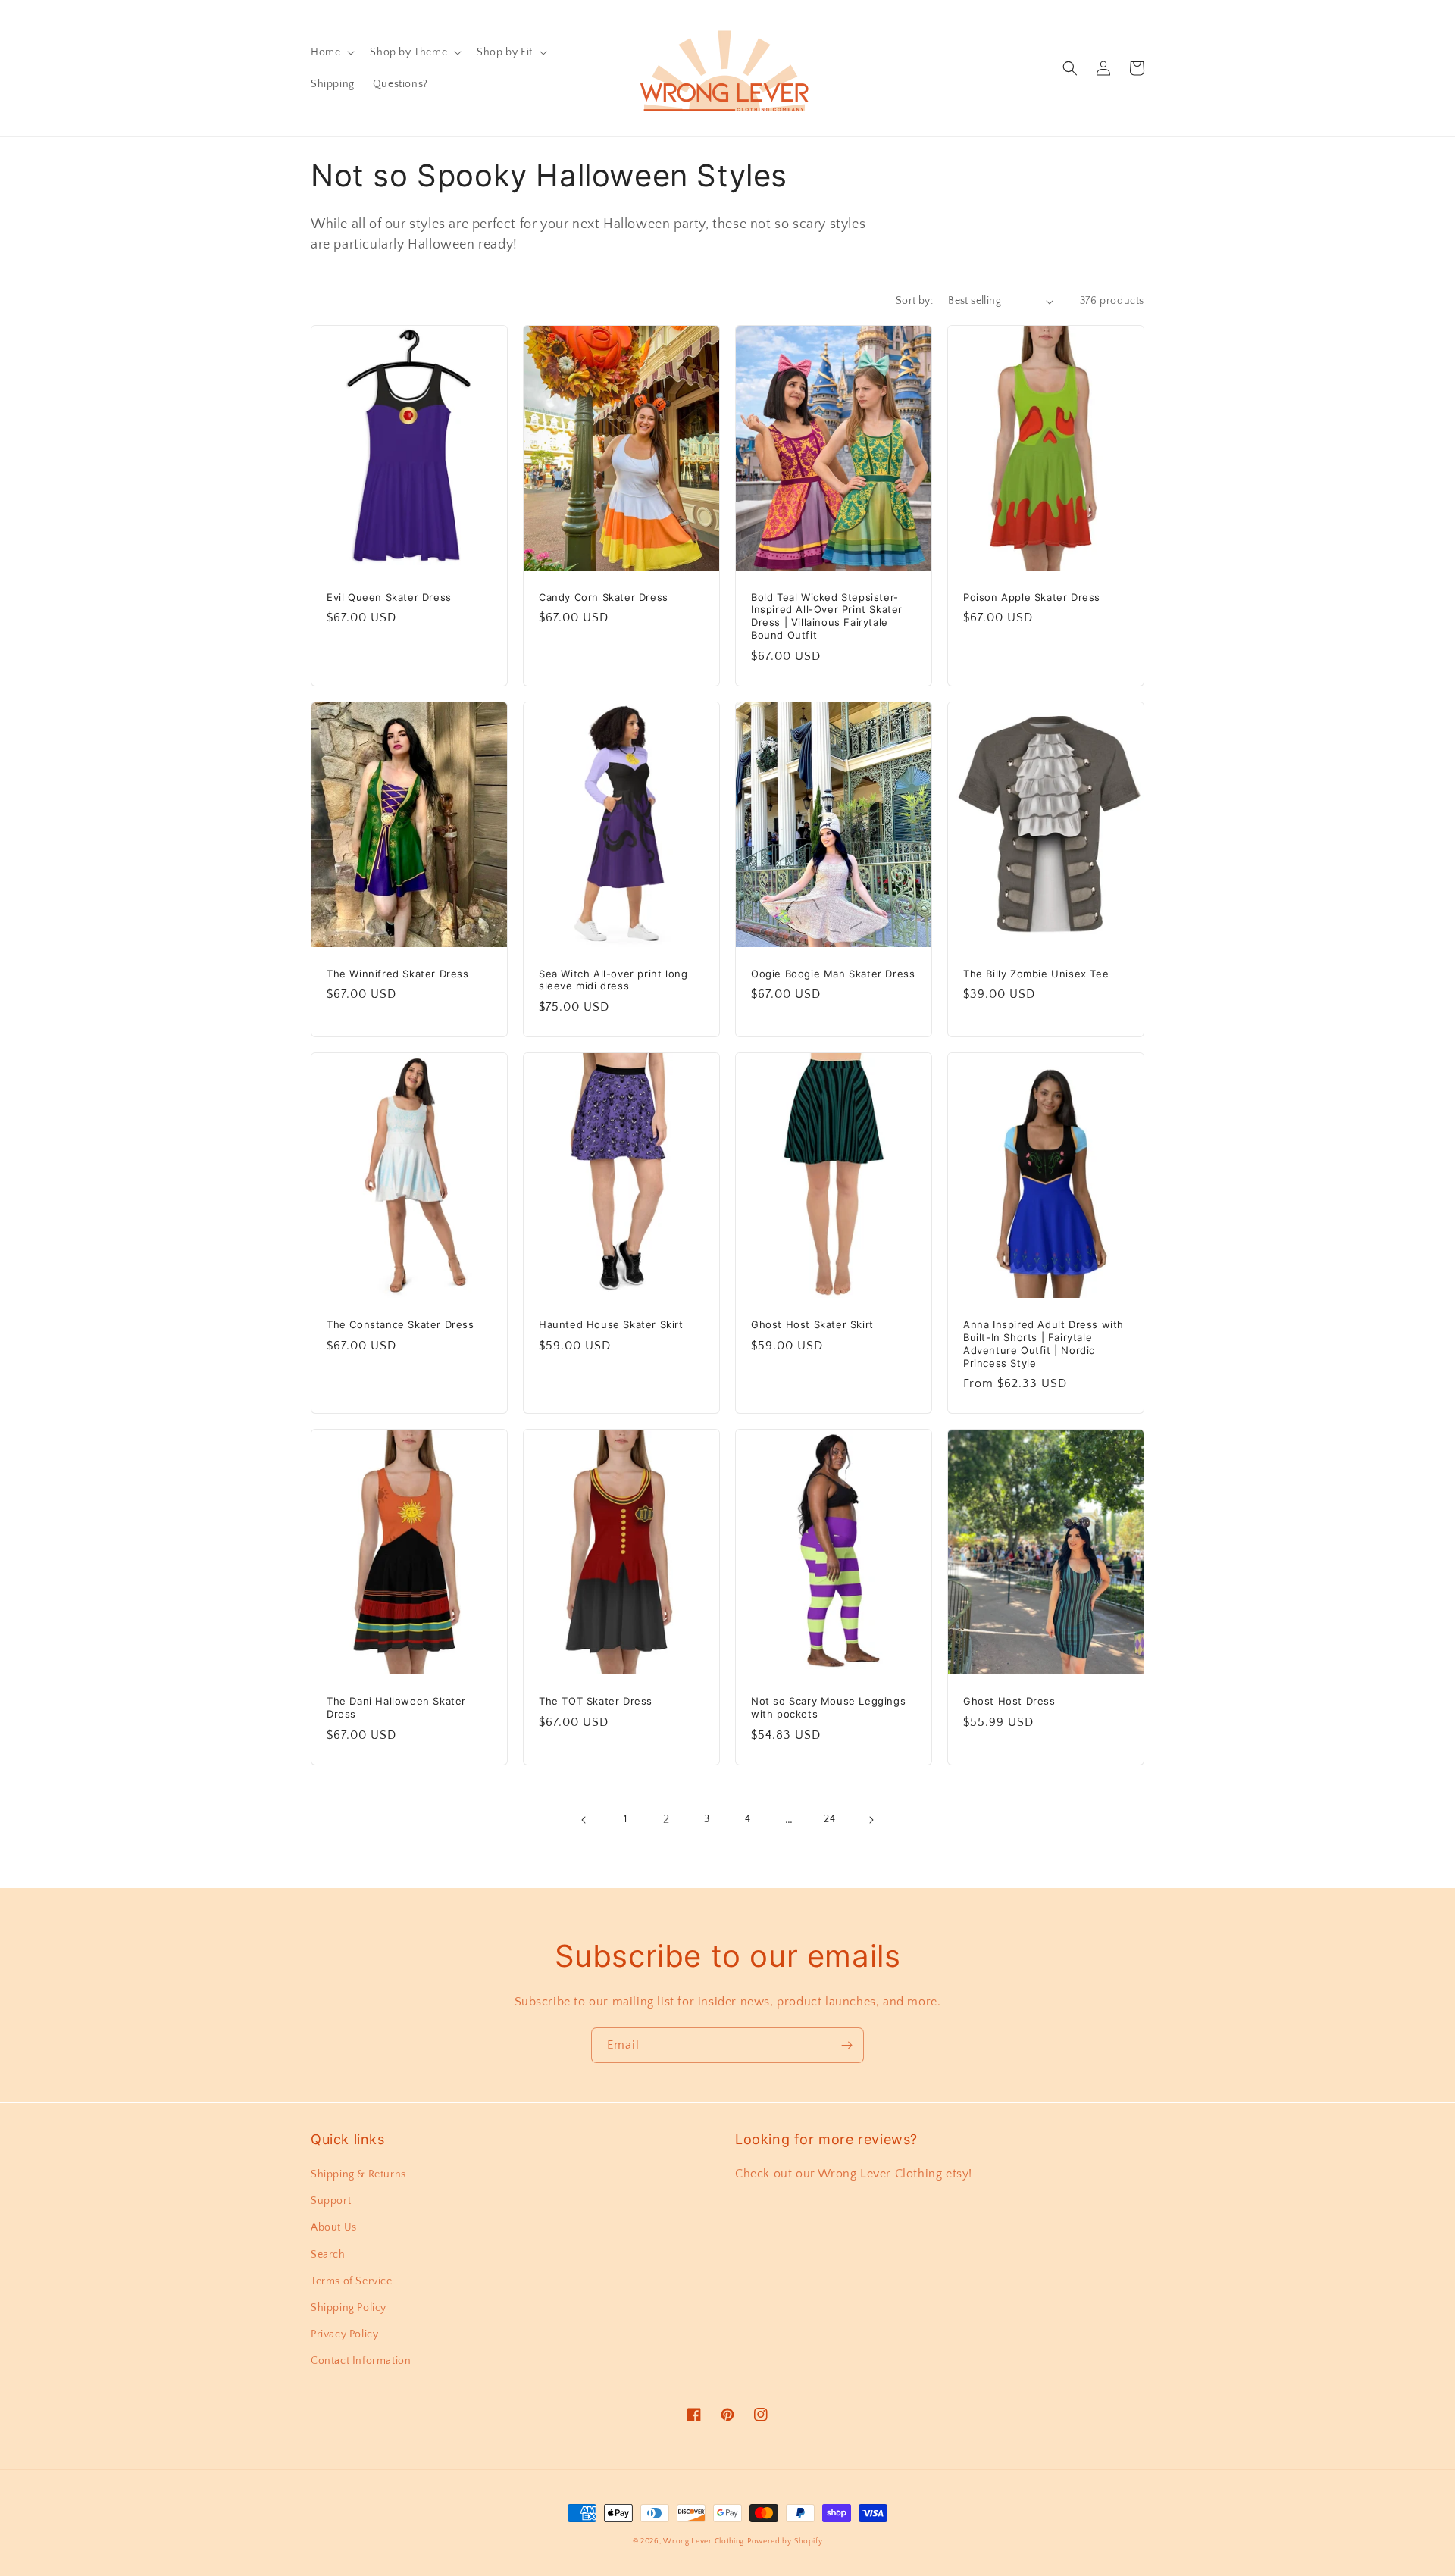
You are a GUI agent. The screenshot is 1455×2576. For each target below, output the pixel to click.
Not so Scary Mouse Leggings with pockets (828, 1707)
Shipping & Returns (358, 2174)
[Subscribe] (846, 2045)
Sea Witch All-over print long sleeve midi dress (613, 980)
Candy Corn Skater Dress (604, 597)
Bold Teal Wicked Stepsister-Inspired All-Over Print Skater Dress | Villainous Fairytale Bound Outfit (827, 616)
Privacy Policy (344, 2334)
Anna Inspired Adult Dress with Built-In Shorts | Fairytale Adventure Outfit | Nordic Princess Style (1044, 1344)
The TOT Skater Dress (596, 1701)
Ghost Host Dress (1009, 1701)
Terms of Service (352, 2281)
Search (328, 2255)
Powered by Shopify (785, 2542)
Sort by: (914, 301)
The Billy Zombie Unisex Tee (1036, 974)
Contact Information (361, 2361)
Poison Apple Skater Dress (1032, 597)
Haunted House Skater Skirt (611, 1324)
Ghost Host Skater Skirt (812, 1324)
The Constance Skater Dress (401, 1324)
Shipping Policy (349, 2308)
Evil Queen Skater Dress (389, 597)
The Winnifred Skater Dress (398, 974)
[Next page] (871, 1820)
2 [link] (666, 1819)
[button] (331, 52)
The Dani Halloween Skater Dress (396, 1707)
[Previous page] (584, 1820)
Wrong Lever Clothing (704, 2542)
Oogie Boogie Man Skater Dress (833, 974)
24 (829, 1819)
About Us (334, 2227)
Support (331, 2201)
